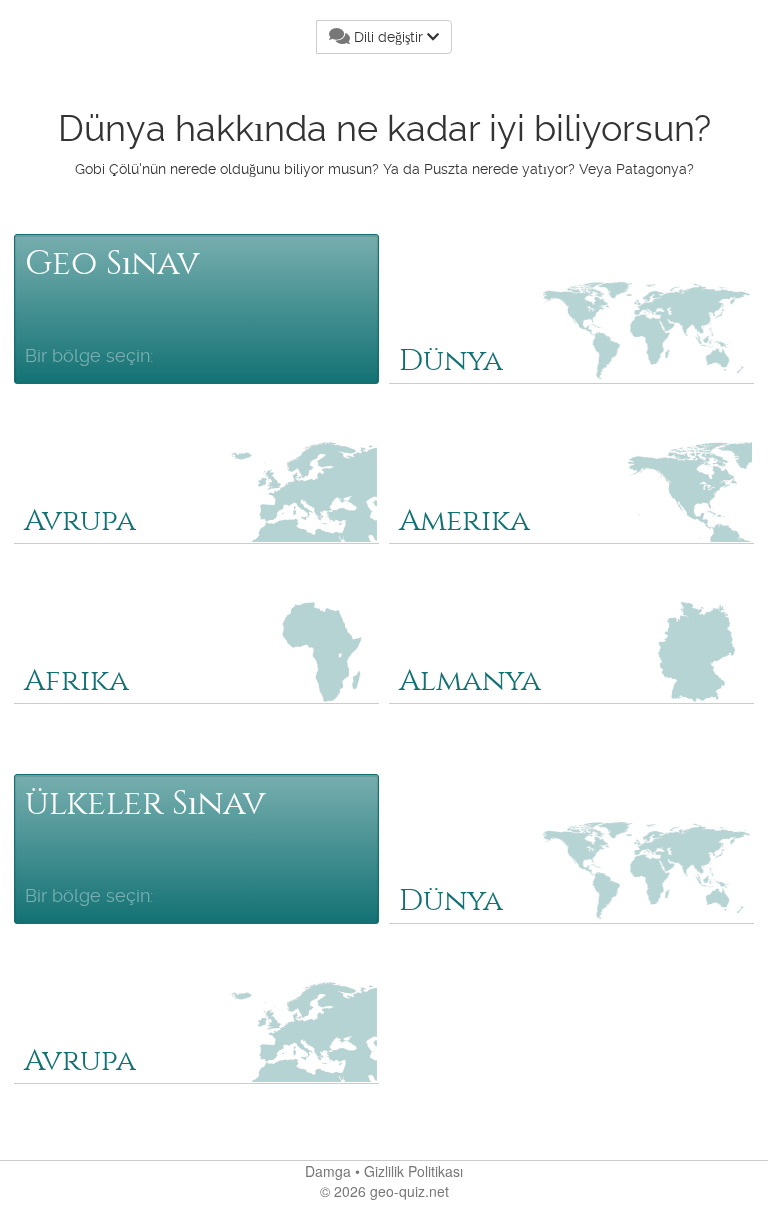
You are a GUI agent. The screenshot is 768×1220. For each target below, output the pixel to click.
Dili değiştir (388, 37)
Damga (328, 1171)
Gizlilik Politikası (413, 1171)
